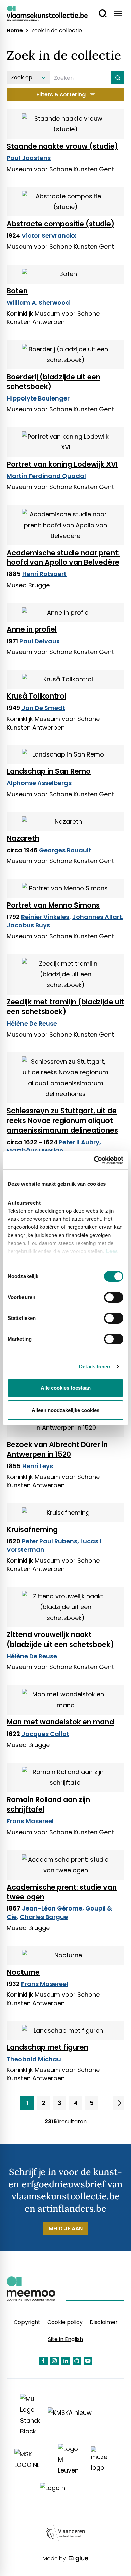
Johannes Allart (97, 917)
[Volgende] (118, 2103)
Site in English (65, 2339)
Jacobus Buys (28, 925)
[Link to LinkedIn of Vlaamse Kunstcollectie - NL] (66, 2361)
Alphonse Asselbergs (39, 783)
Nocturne (23, 1972)
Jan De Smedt (43, 708)
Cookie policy (65, 2322)
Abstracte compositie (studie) (60, 224)
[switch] (114, 1297)
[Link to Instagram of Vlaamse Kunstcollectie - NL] (55, 2361)
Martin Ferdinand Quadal (46, 476)
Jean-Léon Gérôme (52, 1908)
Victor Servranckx (49, 235)
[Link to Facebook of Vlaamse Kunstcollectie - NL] (43, 2361)
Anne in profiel (32, 629)
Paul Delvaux (40, 641)
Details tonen (95, 1367)
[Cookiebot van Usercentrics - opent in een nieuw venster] (94, 1160)
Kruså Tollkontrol (36, 696)
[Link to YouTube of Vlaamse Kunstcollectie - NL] (88, 2361)
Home (15, 31)
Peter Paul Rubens (50, 1541)
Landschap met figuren (48, 2047)
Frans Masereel (30, 1821)
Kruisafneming (32, 1529)
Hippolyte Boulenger (38, 398)
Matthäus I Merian (35, 1150)
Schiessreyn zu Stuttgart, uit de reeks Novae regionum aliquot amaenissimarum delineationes (62, 1120)
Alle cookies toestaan (66, 1388)
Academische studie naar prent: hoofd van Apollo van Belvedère (63, 558)
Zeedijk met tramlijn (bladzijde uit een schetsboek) (65, 1007)
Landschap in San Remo (49, 771)
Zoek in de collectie (57, 31)
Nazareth (23, 838)
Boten (17, 291)
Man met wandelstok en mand (60, 1722)
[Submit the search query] (118, 78)
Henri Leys (38, 1466)
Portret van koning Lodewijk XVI (62, 464)
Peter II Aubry (79, 1142)
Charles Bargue (44, 1917)
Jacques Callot (45, 1734)
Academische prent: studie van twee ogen (62, 1892)
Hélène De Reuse (32, 1023)
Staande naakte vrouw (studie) (62, 146)
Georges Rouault (65, 850)
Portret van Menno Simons (53, 905)
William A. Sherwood (38, 303)
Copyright (27, 2322)
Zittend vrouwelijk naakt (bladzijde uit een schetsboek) (60, 1639)
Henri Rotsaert (44, 574)
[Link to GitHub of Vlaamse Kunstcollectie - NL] (77, 2361)
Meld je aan (66, 2229)
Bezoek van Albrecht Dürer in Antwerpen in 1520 (57, 1449)
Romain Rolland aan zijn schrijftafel (48, 1804)
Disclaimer (104, 2322)
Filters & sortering (61, 95)
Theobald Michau (34, 2059)
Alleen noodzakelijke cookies (65, 1410)
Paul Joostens (29, 158)
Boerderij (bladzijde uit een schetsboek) (54, 382)
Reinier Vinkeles (45, 917)
